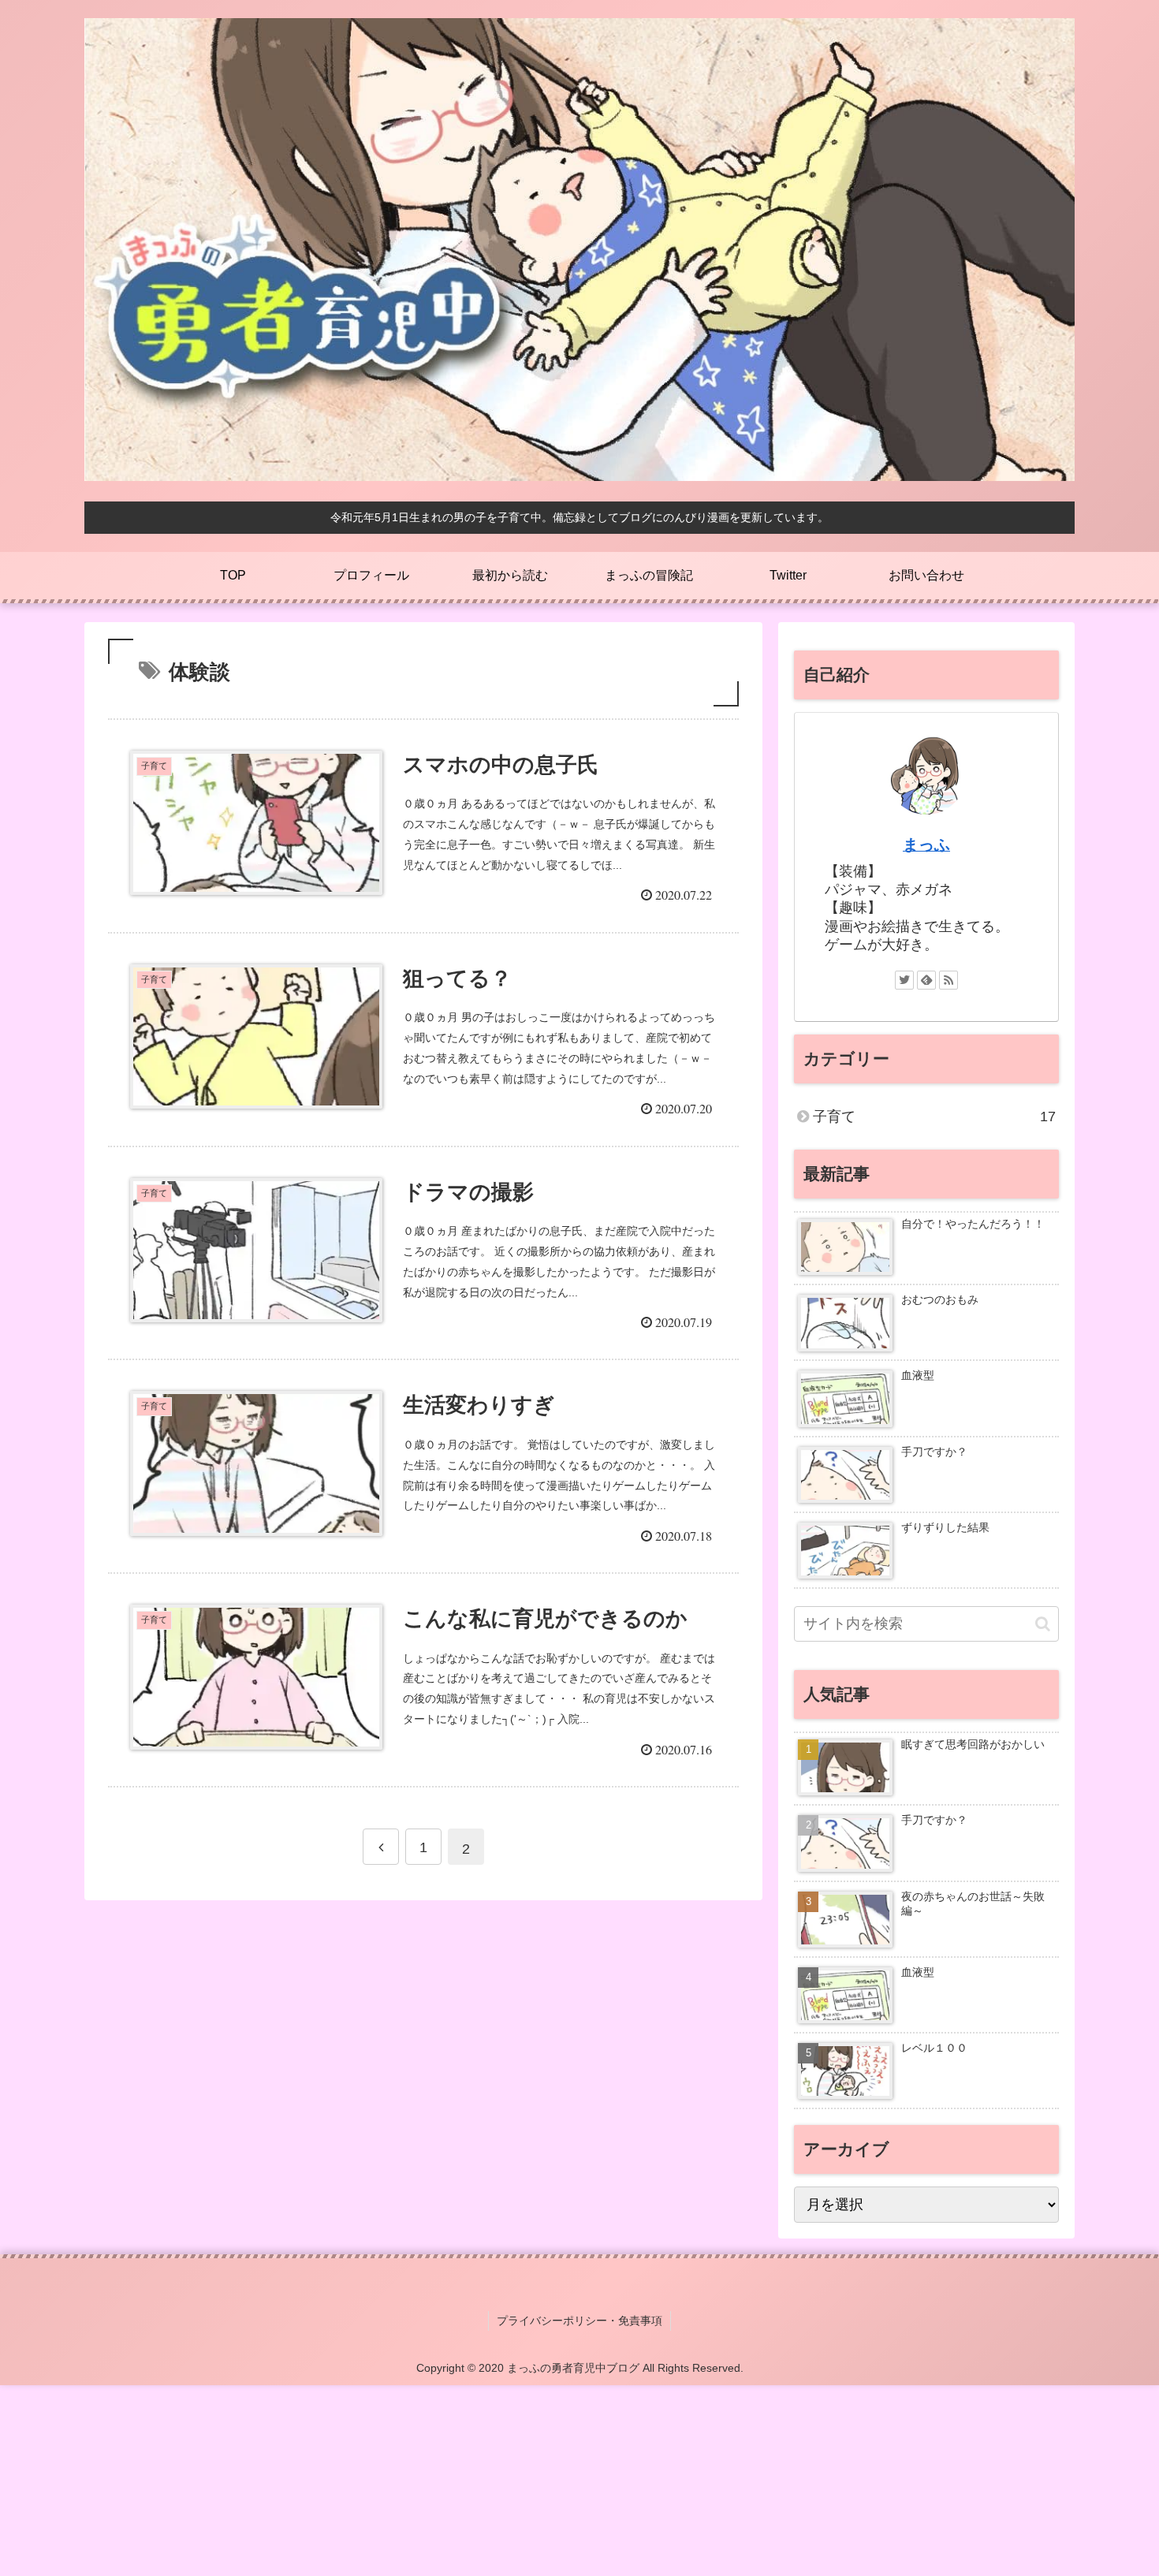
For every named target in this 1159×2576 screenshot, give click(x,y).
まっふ (926, 844)
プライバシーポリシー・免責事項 (579, 2321)
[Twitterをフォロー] (904, 980)
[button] (1043, 1624)
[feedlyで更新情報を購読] (926, 980)
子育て (934, 1117)
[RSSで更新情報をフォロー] (948, 980)
